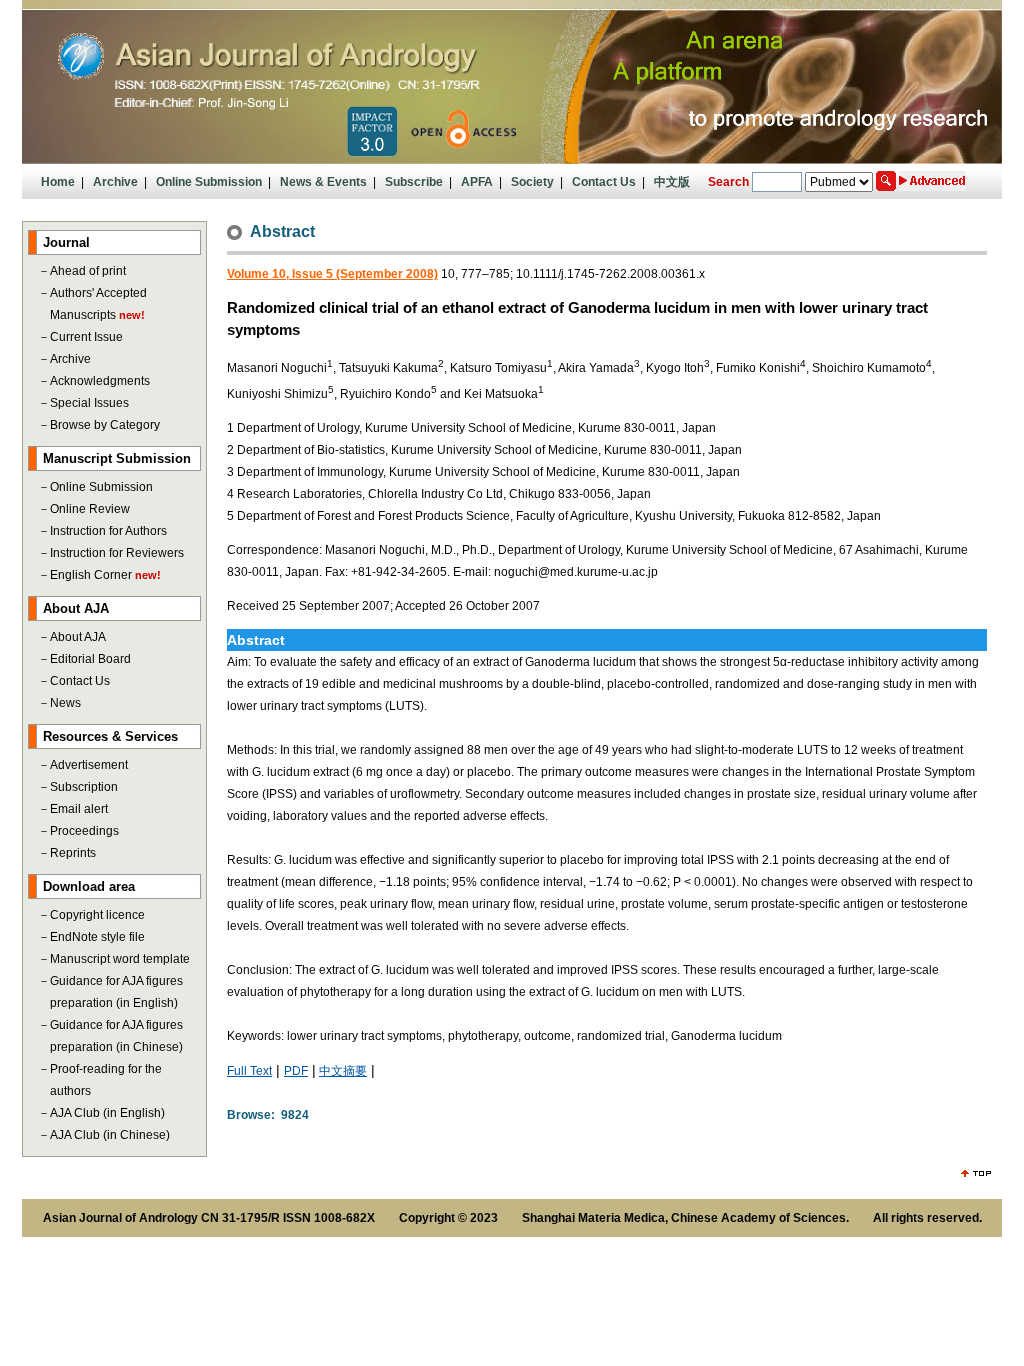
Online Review (90, 509)
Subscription (84, 787)
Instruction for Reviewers (117, 553)
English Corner (91, 575)
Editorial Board (90, 659)
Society (532, 182)
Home (58, 182)
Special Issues (89, 403)
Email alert (79, 809)
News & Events (323, 182)
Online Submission (209, 182)
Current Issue (86, 337)
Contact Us (604, 182)
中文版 (672, 182)
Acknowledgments (100, 381)
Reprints (73, 853)
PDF (296, 1071)
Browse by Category (105, 425)
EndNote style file (97, 937)
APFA (477, 182)
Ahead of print (88, 271)
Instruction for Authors (108, 531)
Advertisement (89, 765)
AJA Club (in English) (107, 1113)
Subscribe (414, 182)
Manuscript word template (120, 959)
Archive (115, 182)
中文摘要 (343, 1071)
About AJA (78, 637)
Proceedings (84, 831)
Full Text (249, 1071)
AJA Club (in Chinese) (110, 1135)
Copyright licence (97, 915)
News (65, 703)
